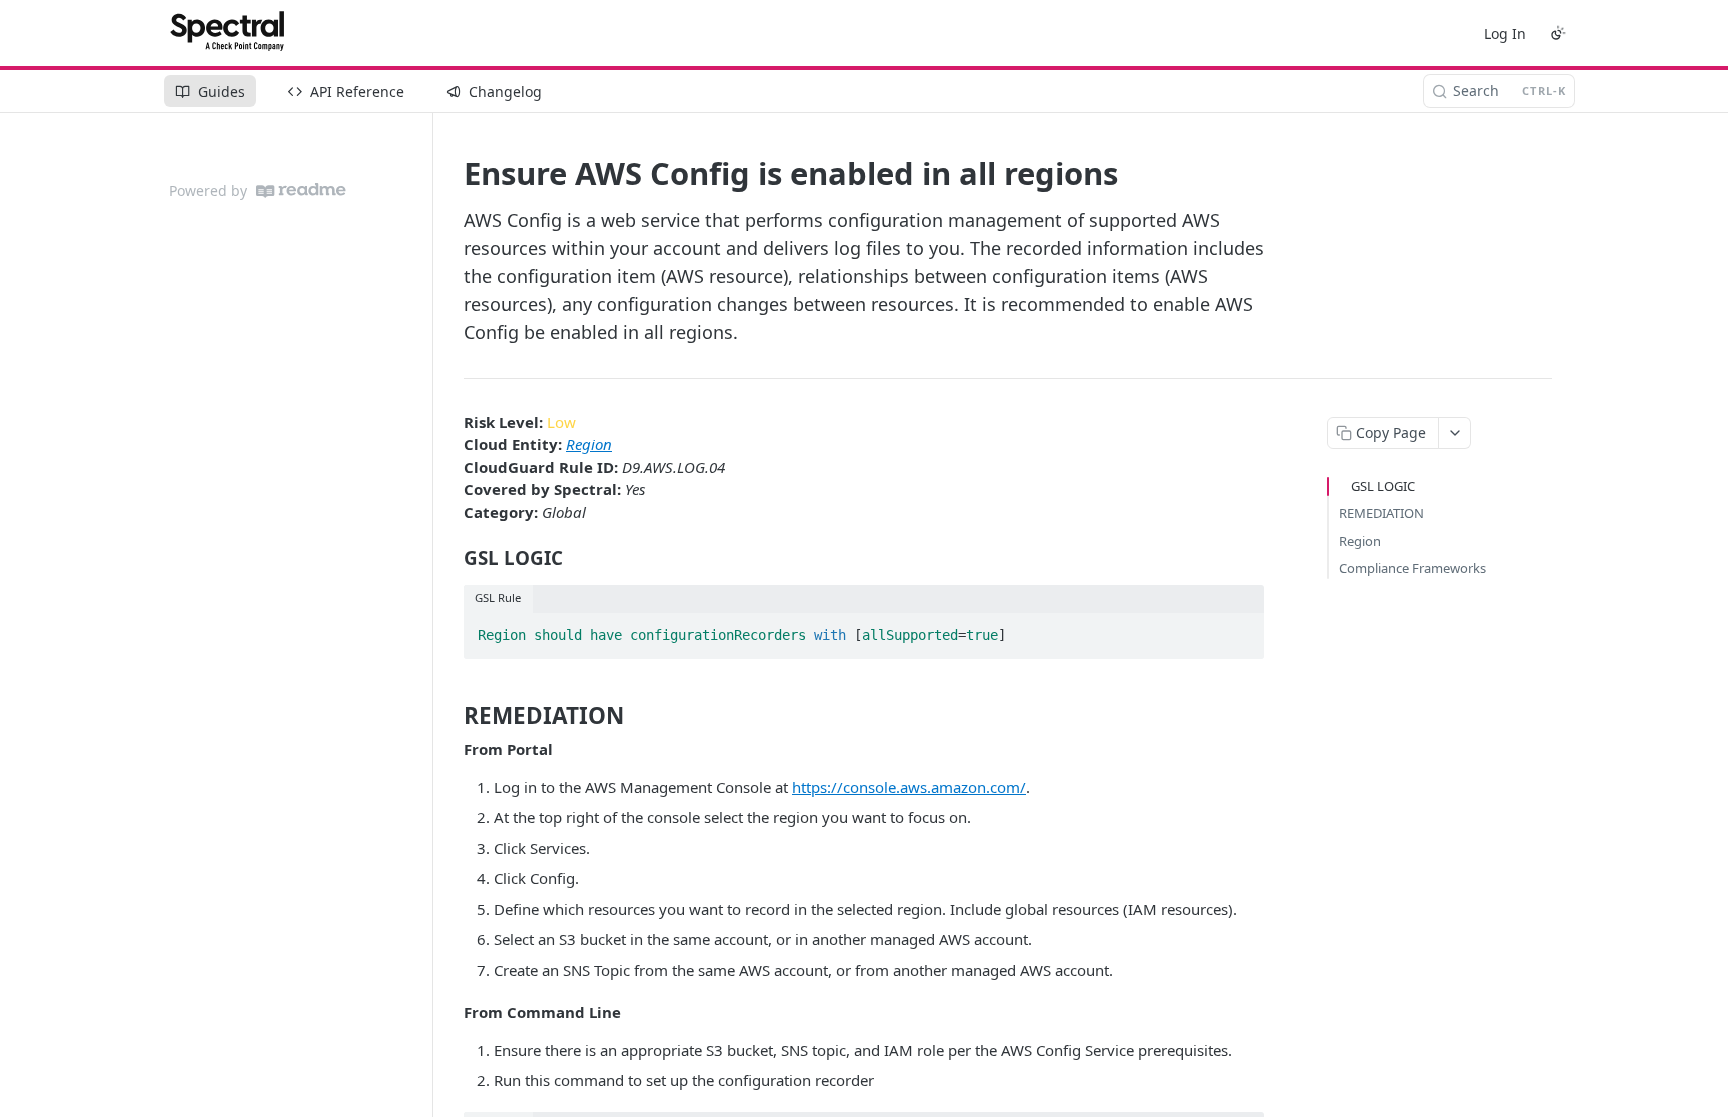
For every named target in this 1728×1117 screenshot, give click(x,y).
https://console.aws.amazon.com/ (909, 787)
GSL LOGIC (1383, 486)
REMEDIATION (1381, 513)
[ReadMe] (301, 190)
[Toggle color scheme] (1558, 33)
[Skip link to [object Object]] (450, 558)
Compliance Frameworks (1412, 568)
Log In (1505, 33)
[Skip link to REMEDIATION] (450, 716)
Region (589, 444)
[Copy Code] (1240, 630)
